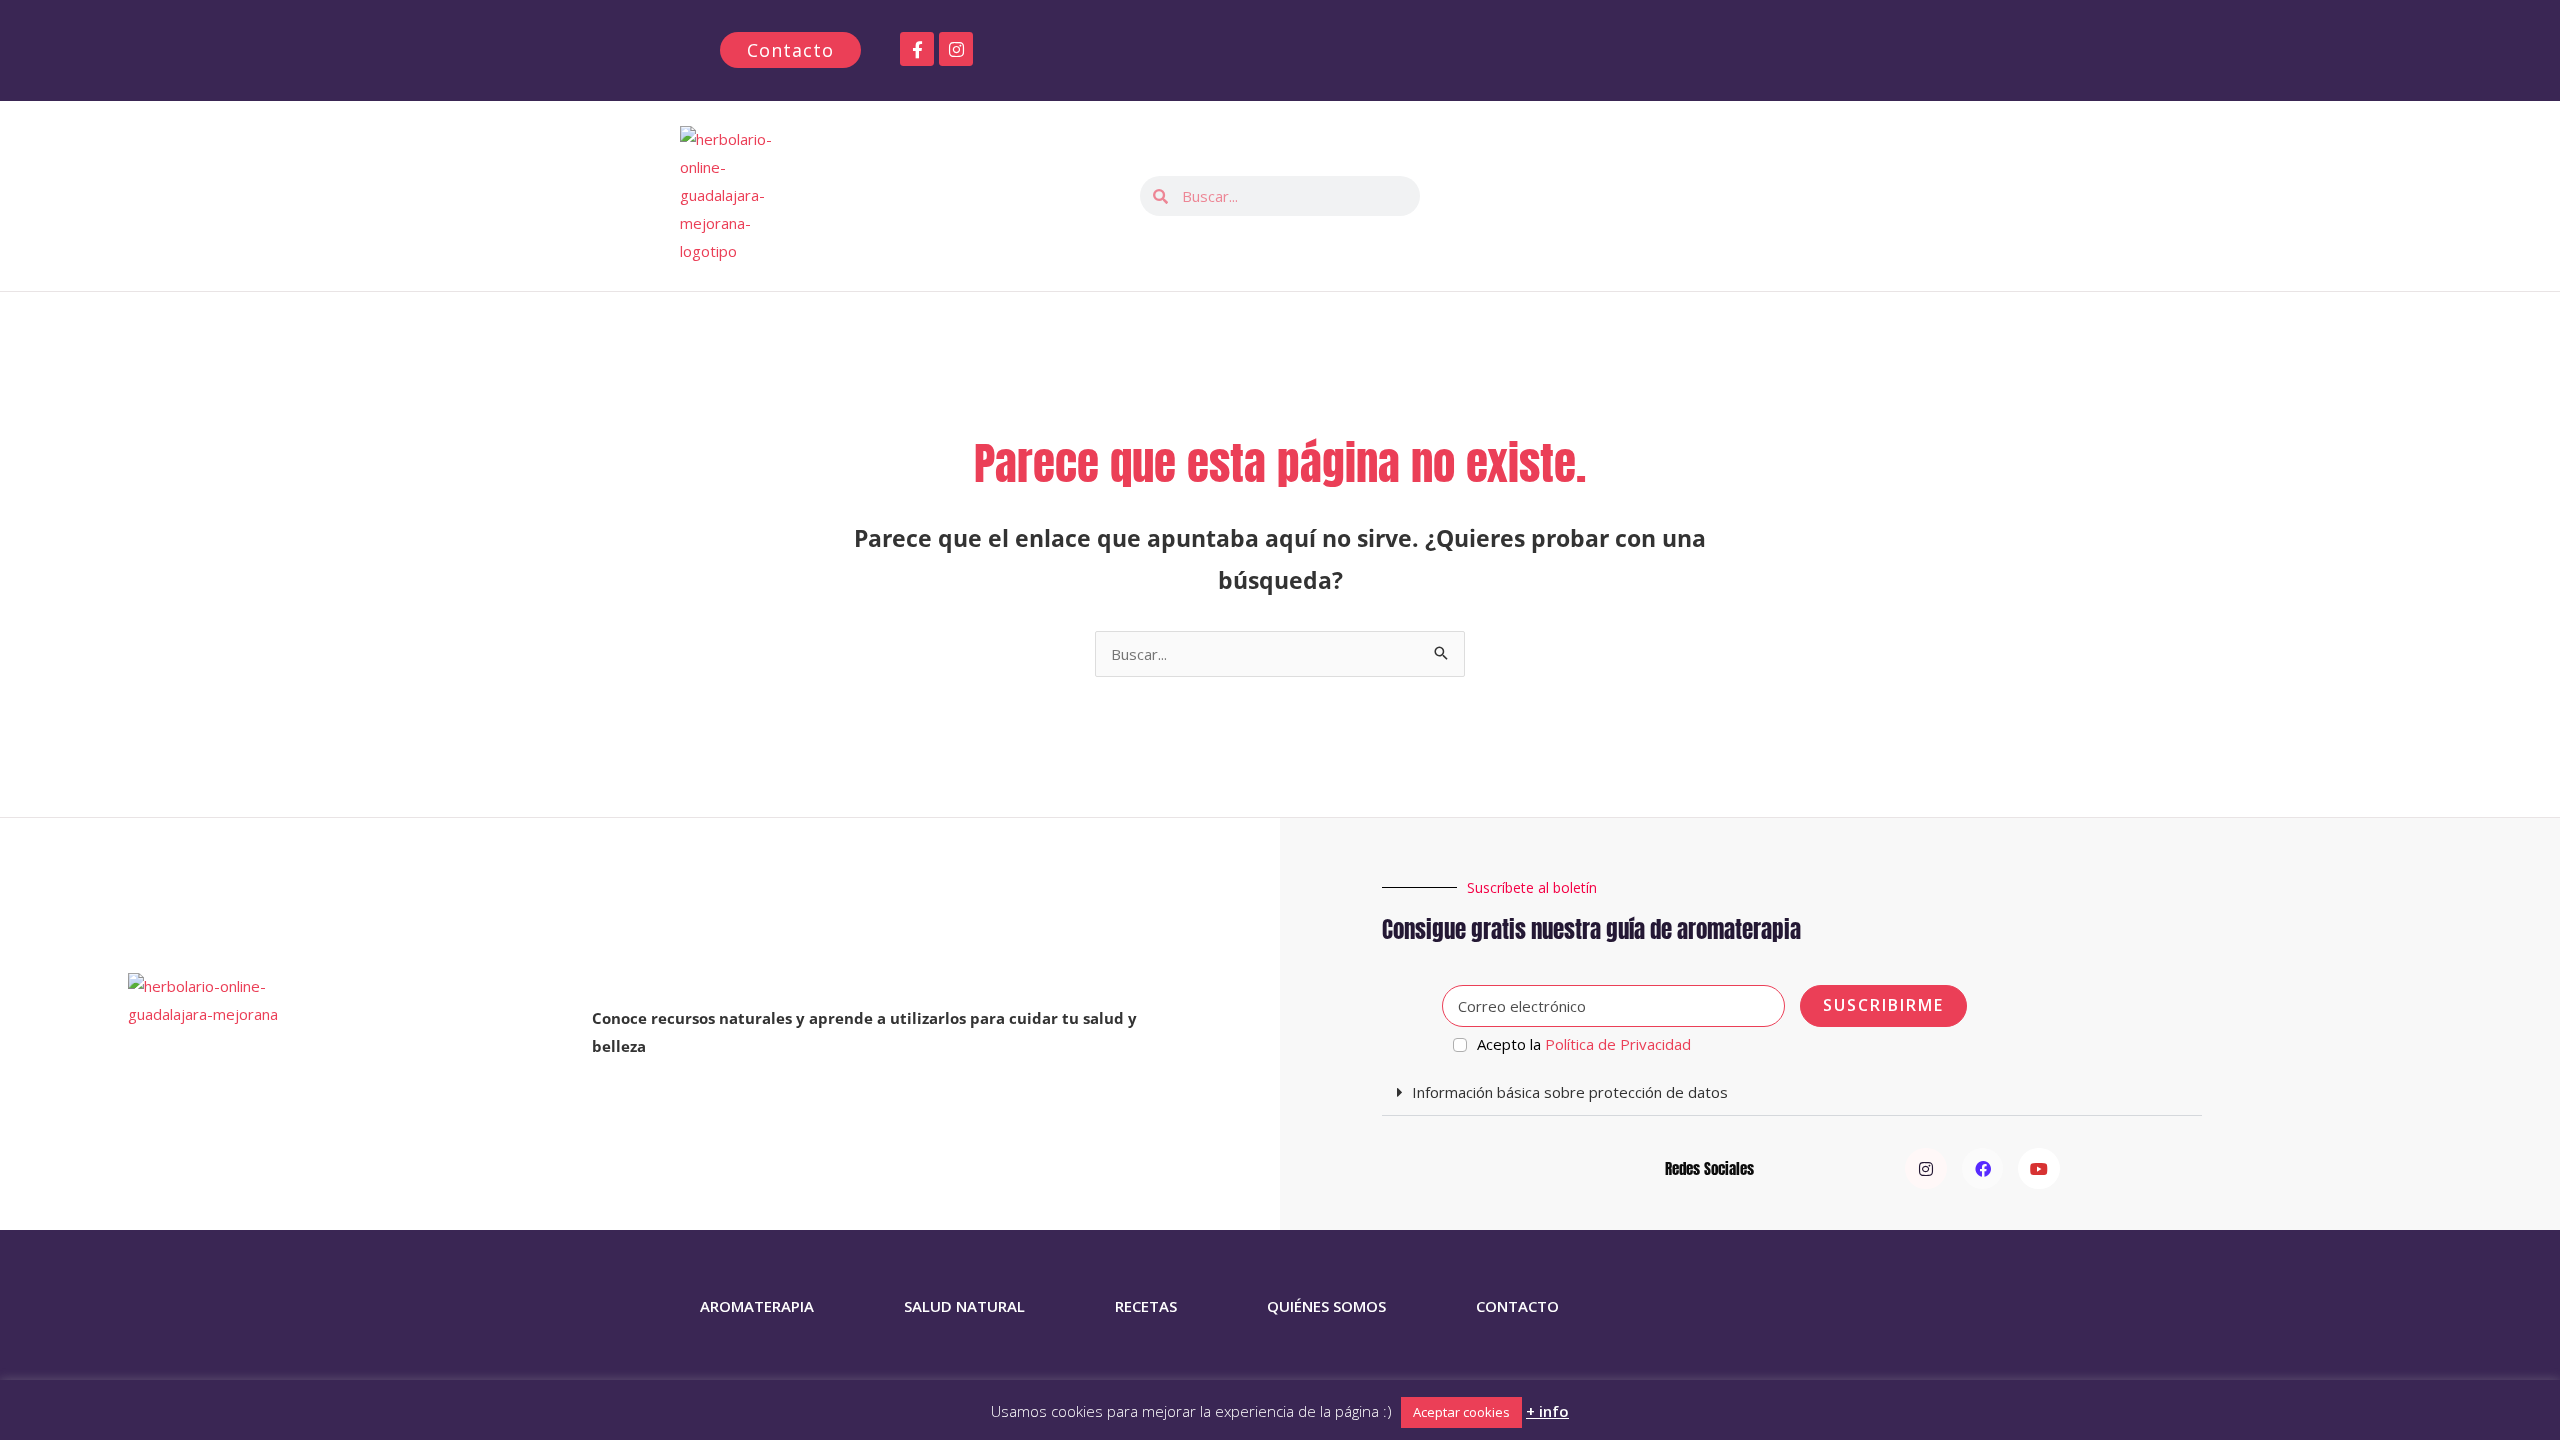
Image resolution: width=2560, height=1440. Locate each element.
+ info (1547, 1411)
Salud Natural (964, 1306)
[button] (1791, 1093)
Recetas (1146, 1306)
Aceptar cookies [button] (1461, 1412)
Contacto (1517, 1306)
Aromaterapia (757, 1306)
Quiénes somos (1326, 1306)
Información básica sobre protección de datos (1570, 1092)
